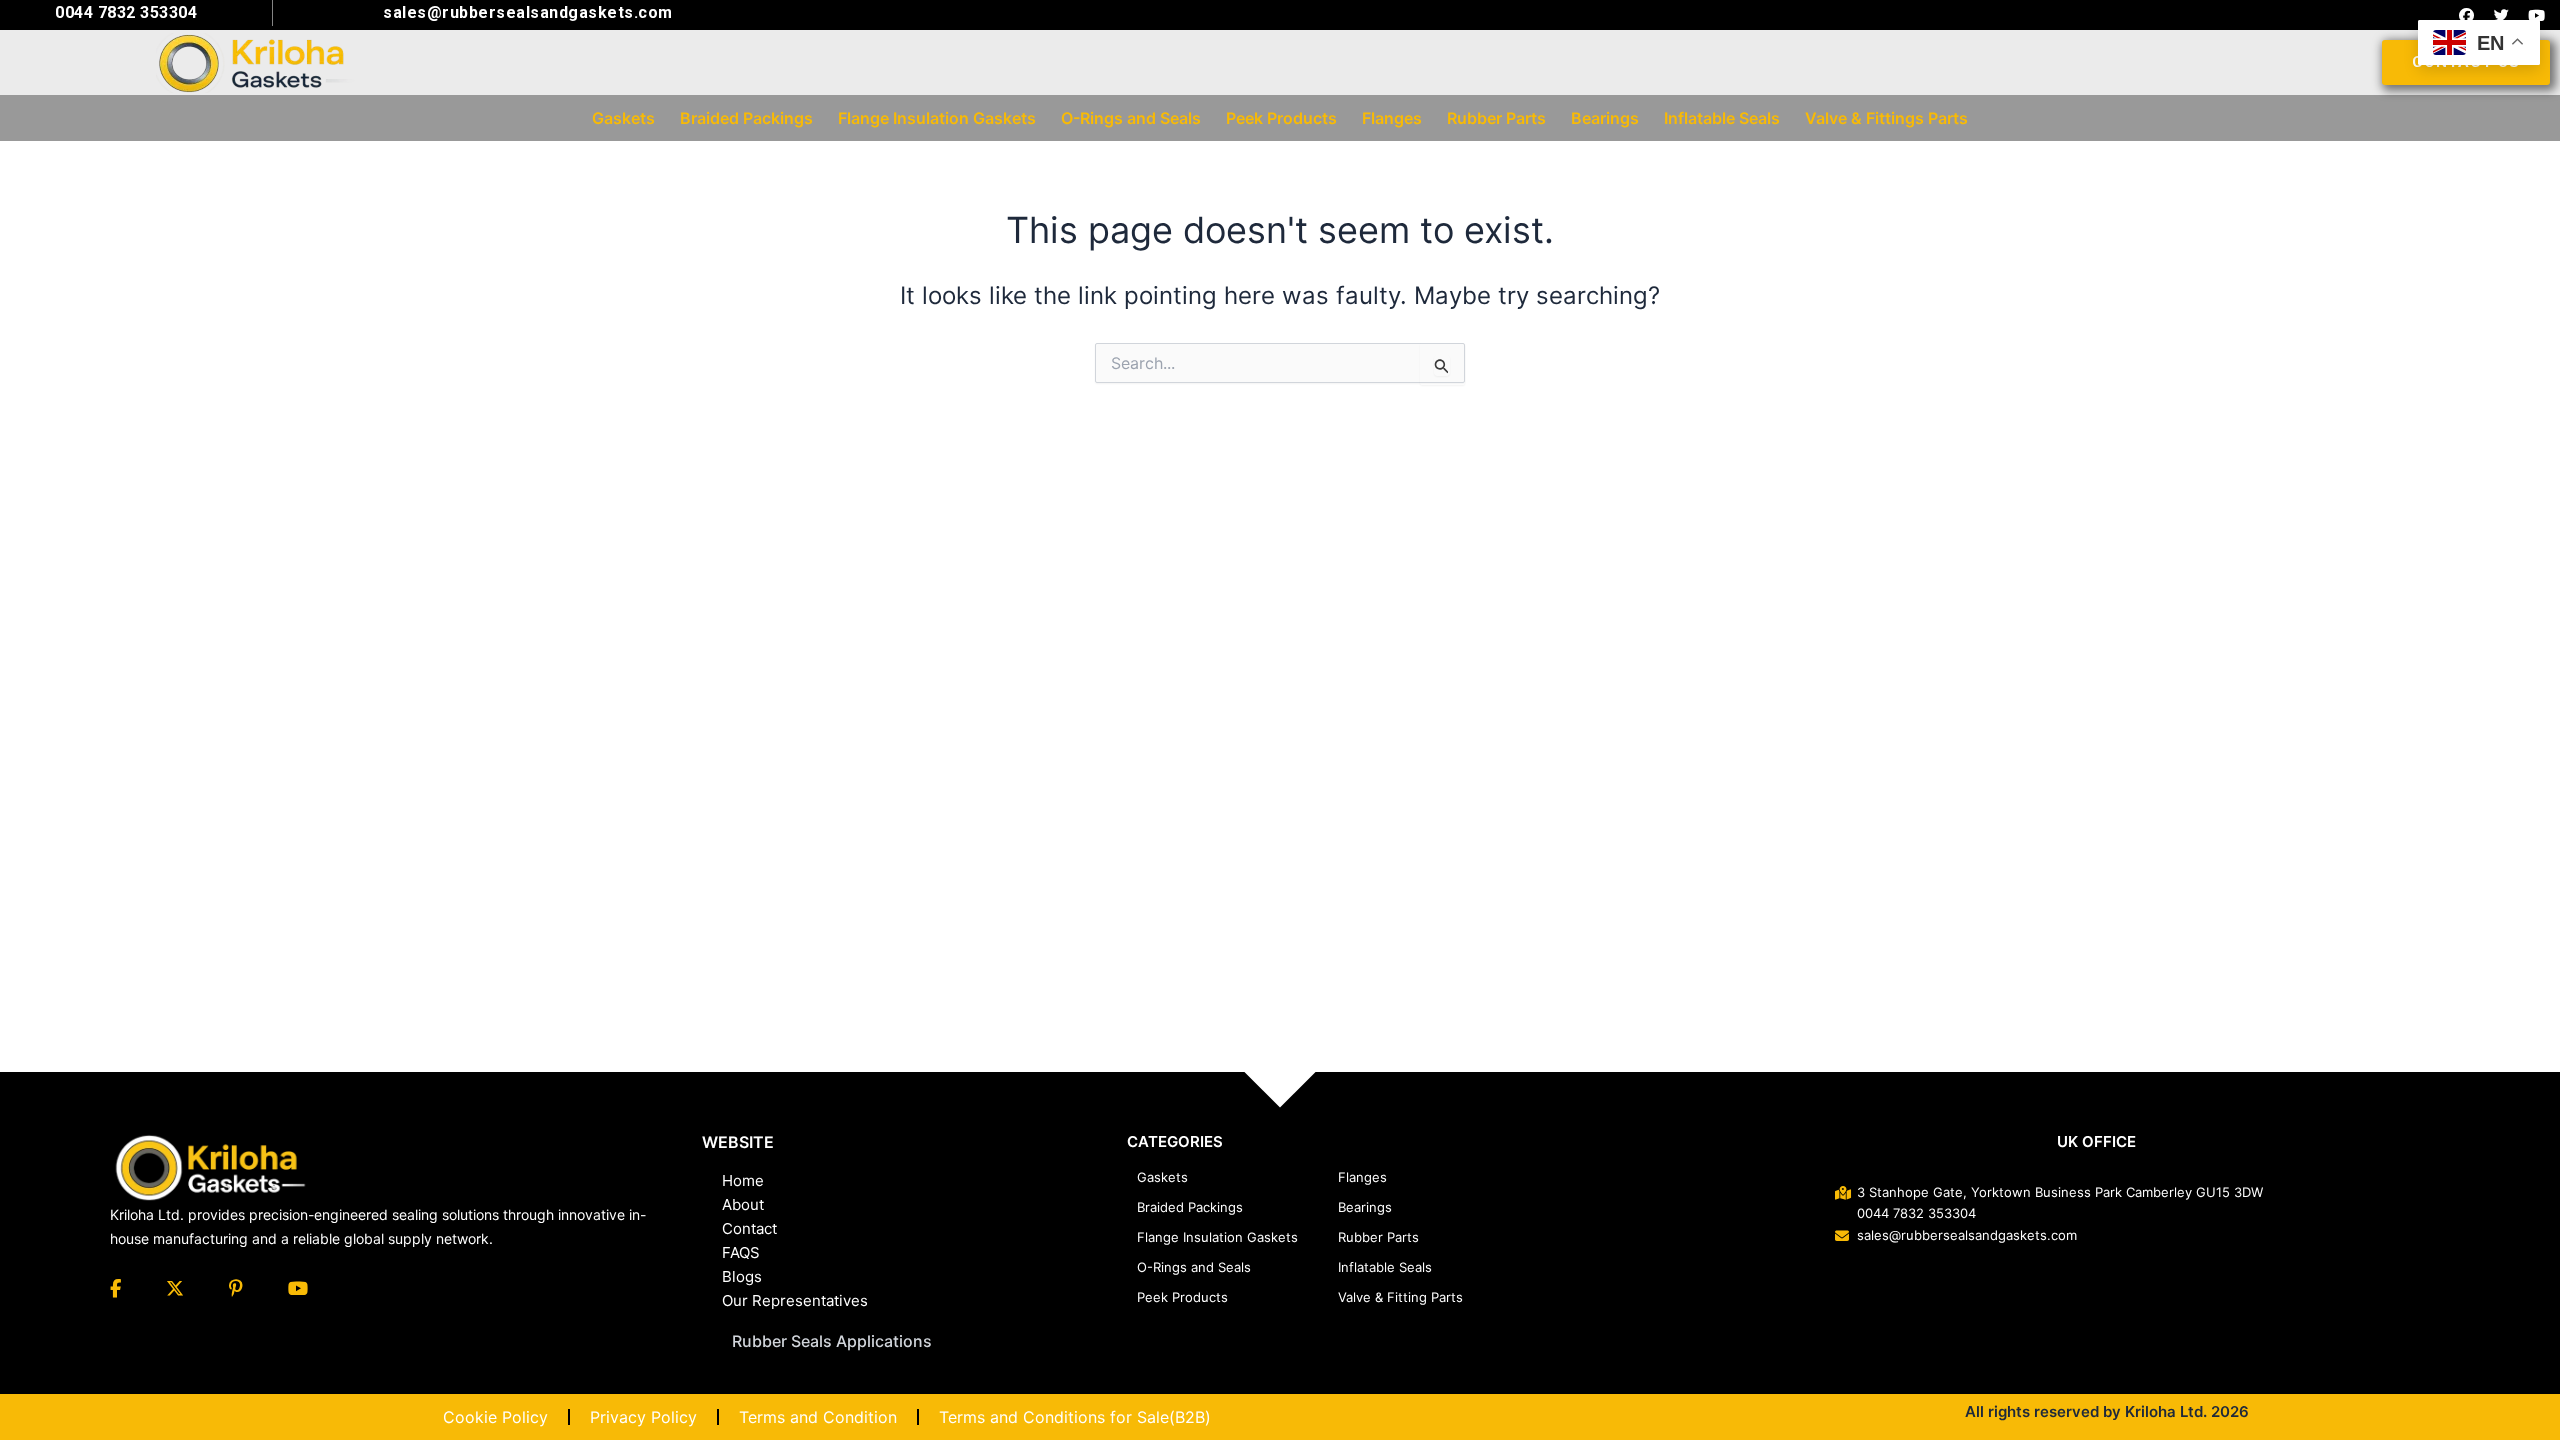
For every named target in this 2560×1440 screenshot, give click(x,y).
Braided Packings (1190, 1207)
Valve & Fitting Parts (1400, 1297)
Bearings (1365, 1207)
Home (743, 1180)
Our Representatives (795, 1300)
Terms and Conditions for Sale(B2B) (1075, 1417)
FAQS (741, 1252)
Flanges (1362, 1177)
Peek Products (1182, 1297)
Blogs (742, 1276)
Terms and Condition (818, 1417)
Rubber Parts (1378, 1237)
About (743, 1204)
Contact (749, 1228)
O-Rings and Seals (1194, 1267)
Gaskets (1162, 1177)
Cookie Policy (495, 1417)
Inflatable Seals (1385, 1267)
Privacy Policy (643, 1417)
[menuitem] (623, 118)
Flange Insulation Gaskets (1217, 1237)
